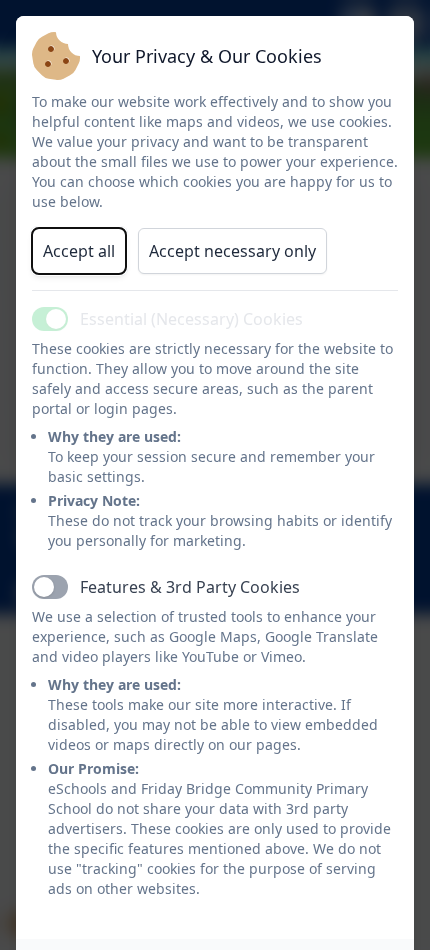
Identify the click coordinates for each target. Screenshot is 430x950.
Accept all (79, 251)
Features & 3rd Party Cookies (190, 587)
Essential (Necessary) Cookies (191, 319)
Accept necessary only (232, 251)
